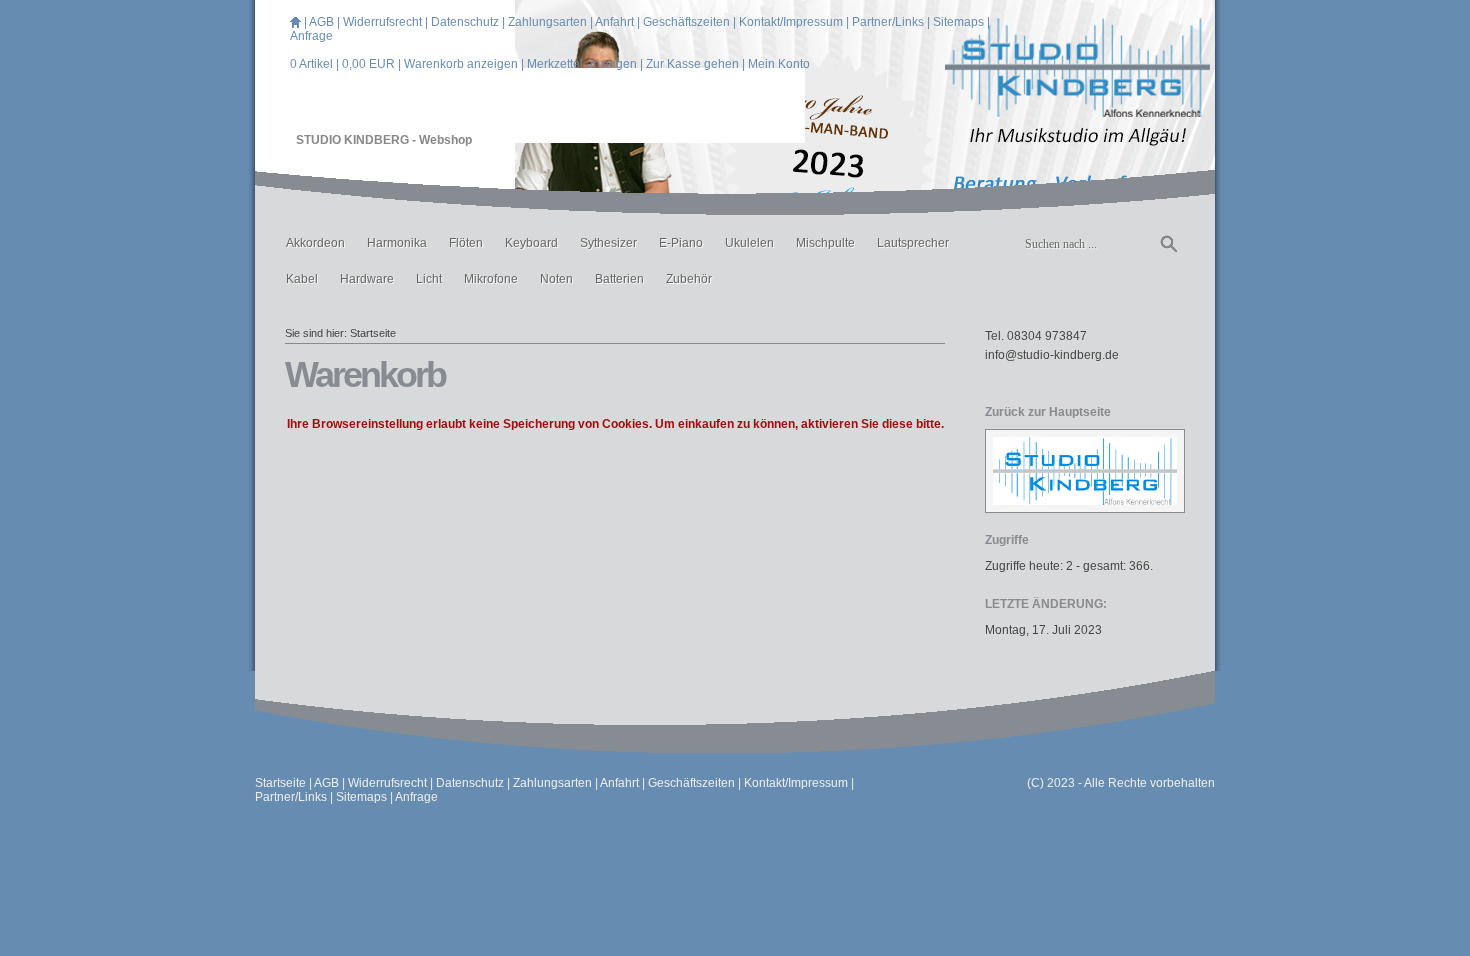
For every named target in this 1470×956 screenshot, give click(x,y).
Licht (429, 279)
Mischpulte (825, 243)
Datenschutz (465, 22)
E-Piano (681, 243)
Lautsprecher (913, 243)
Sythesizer (608, 243)
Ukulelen (749, 243)
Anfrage (311, 36)
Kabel (302, 279)
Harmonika (397, 243)
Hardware (367, 279)
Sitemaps (958, 22)
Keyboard (531, 243)
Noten (556, 279)
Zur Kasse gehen (692, 64)
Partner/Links (888, 22)
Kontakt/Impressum (791, 22)
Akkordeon (315, 243)
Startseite (373, 333)
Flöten (466, 243)
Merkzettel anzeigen (582, 64)
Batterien (619, 279)
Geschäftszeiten (686, 22)
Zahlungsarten (547, 22)
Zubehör (689, 279)
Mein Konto (779, 64)
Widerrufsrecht (382, 22)
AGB (321, 22)
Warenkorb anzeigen (461, 64)
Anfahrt (614, 22)
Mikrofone (491, 279)
